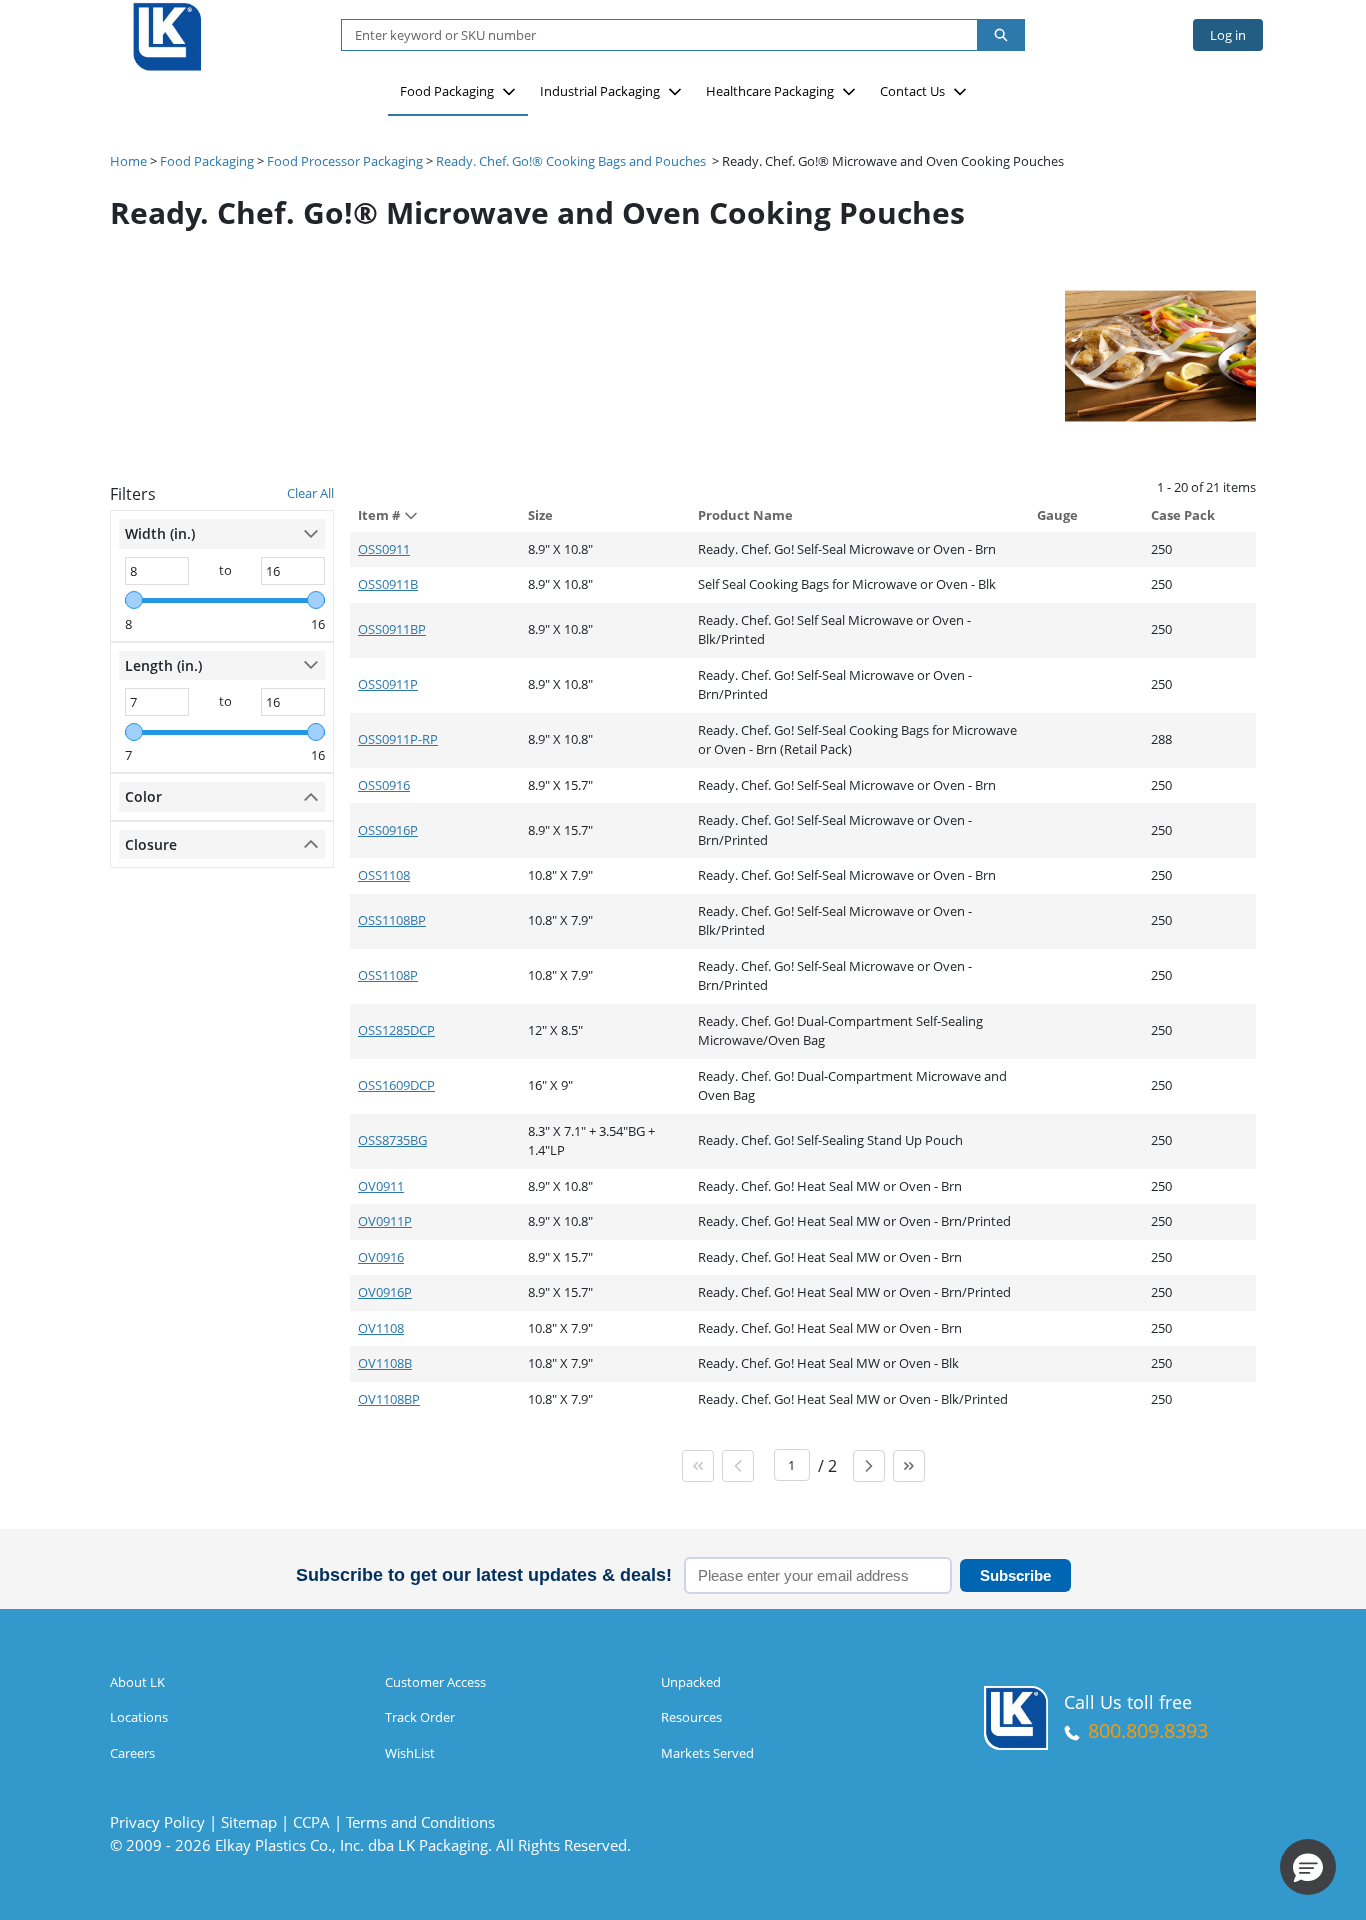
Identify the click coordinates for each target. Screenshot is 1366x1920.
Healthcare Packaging (770, 91)
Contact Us (912, 91)
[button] (1308, 1867)
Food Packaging (447, 91)
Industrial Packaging (600, 91)
